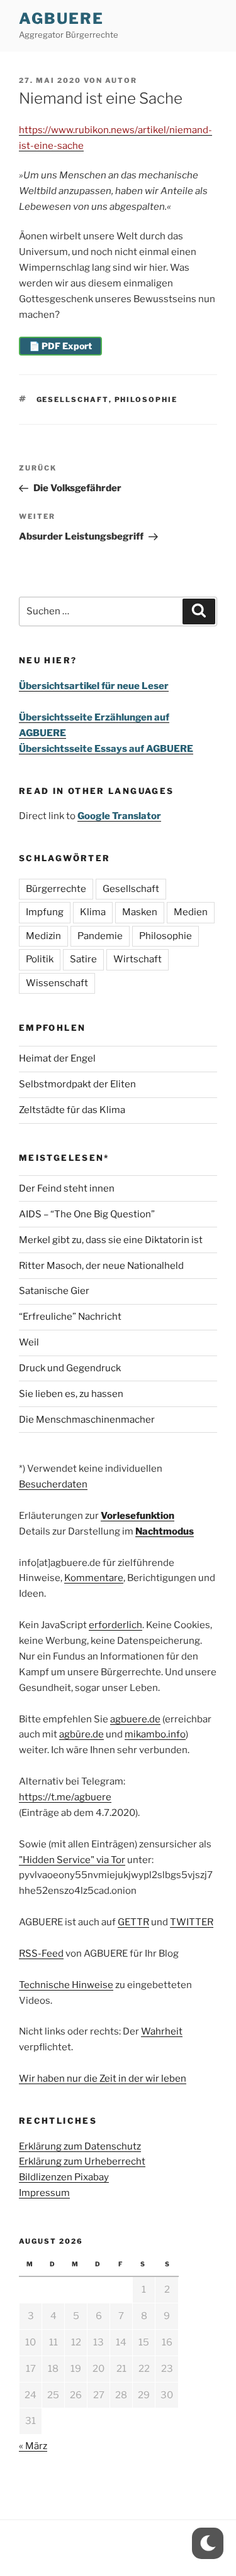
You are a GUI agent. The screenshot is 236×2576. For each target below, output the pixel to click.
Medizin (43, 936)
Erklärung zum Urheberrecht (82, 2161)
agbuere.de (135, 1719)
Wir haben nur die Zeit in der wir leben (103, 2079)
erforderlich (115, 1625)
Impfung (45, 912)
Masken (140, 912)
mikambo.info (155, 1734)
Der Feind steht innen (67, 1188)
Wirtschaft (138, 959)
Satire (83, 959)
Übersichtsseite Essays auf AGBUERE (106, 749)
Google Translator (119, 816)
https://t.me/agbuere (65, 1797)
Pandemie (100, 936)
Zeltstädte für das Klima (72, 1110)
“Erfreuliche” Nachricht (70, 1317)
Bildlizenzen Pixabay (64, 2177)
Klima (93, 912)
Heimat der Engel (57, 1058)
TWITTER (192, 1922)
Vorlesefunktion (138, 1516)
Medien (191, 912)
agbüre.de (81, 1734)
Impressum (44, 2193)
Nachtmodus (165, 1531)
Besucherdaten (53, 1484)
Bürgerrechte (56, 889)
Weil (29, 1342)
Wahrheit (162, 2031)
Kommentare (94, 1578)
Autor (121, 80)
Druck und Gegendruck (70, 1368)
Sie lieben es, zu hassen (71, 1394)
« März (33, 2446)
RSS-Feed (41, 1954)
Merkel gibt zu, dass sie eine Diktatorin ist (111, 1240)
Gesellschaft (73, 399)
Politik (40, 959)
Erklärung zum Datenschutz (80, 2146)
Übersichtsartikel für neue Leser (94, 686)
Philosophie (146, 399)
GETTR (133, 1922)
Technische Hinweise (66, 1985)
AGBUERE (61, 19)
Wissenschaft (57, 983)
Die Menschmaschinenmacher (87, 1420)
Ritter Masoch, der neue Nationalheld (101, 1266)
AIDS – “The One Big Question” (87, 1214)
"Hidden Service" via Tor (72, 1860)
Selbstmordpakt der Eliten (77, 1084)
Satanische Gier (54, 1291)
